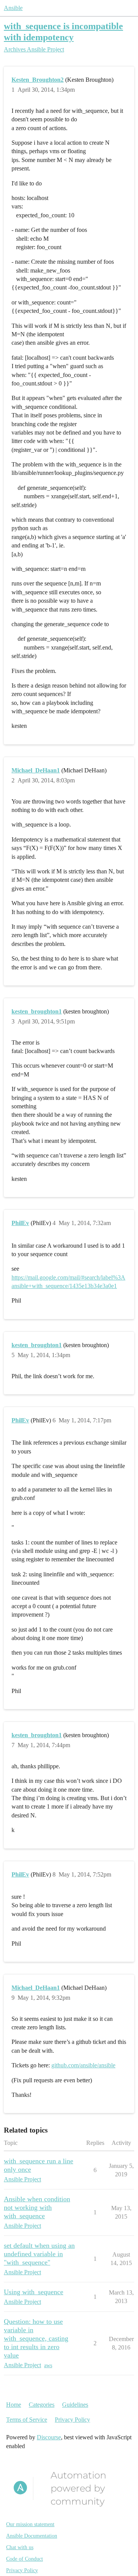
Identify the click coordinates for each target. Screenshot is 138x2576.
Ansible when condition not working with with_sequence (37, 2207)
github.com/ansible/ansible (83, 2065)
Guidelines (75, 2405)
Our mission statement (30, 2524)
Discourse (49, 2437)
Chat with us (20, 2547)
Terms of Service (27, 2420)
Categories (42, 2405)
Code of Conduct (25, 2559)
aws (48, 2365)
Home (14, 2405)
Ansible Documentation (32, 2536)
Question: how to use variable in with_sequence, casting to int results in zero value (36, 2338)
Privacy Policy (72, 2420)
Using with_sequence (34, 2292)
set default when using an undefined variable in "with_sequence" (39, 2254)
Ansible (13, 8)
